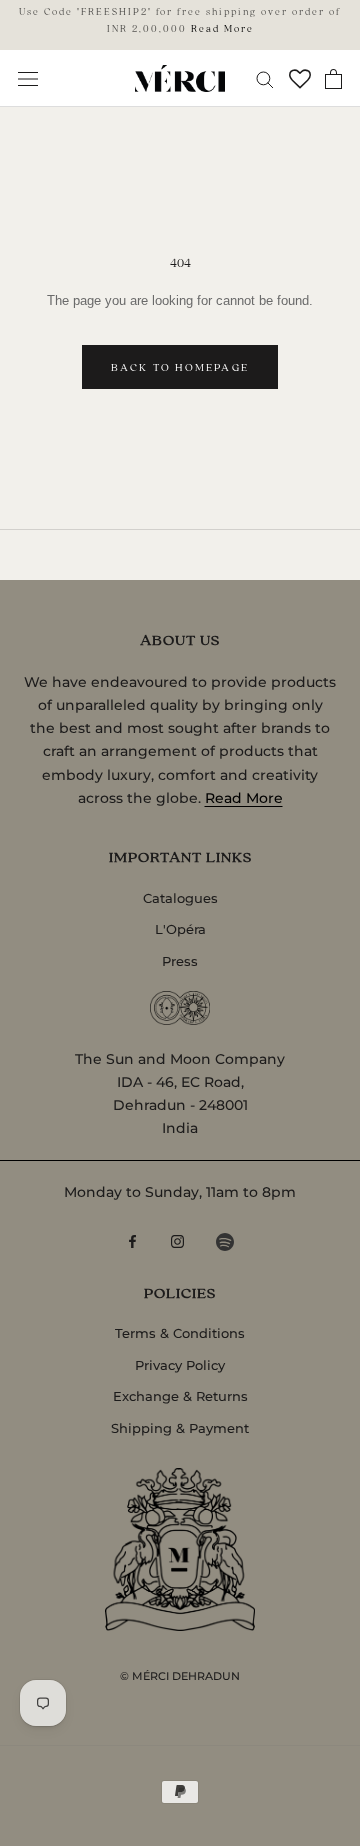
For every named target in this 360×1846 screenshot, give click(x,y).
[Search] (265, 78)
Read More (222, 28)
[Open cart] (333, 79)
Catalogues (180, 898)
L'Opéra (180, 929)
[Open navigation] (28, 78)
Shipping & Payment (180, 1428)
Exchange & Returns (180, 1396)
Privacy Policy (180, 1365)
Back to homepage (180, 367)
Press (180, 961)
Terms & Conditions (180, 1333)
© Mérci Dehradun (180, 1676)
